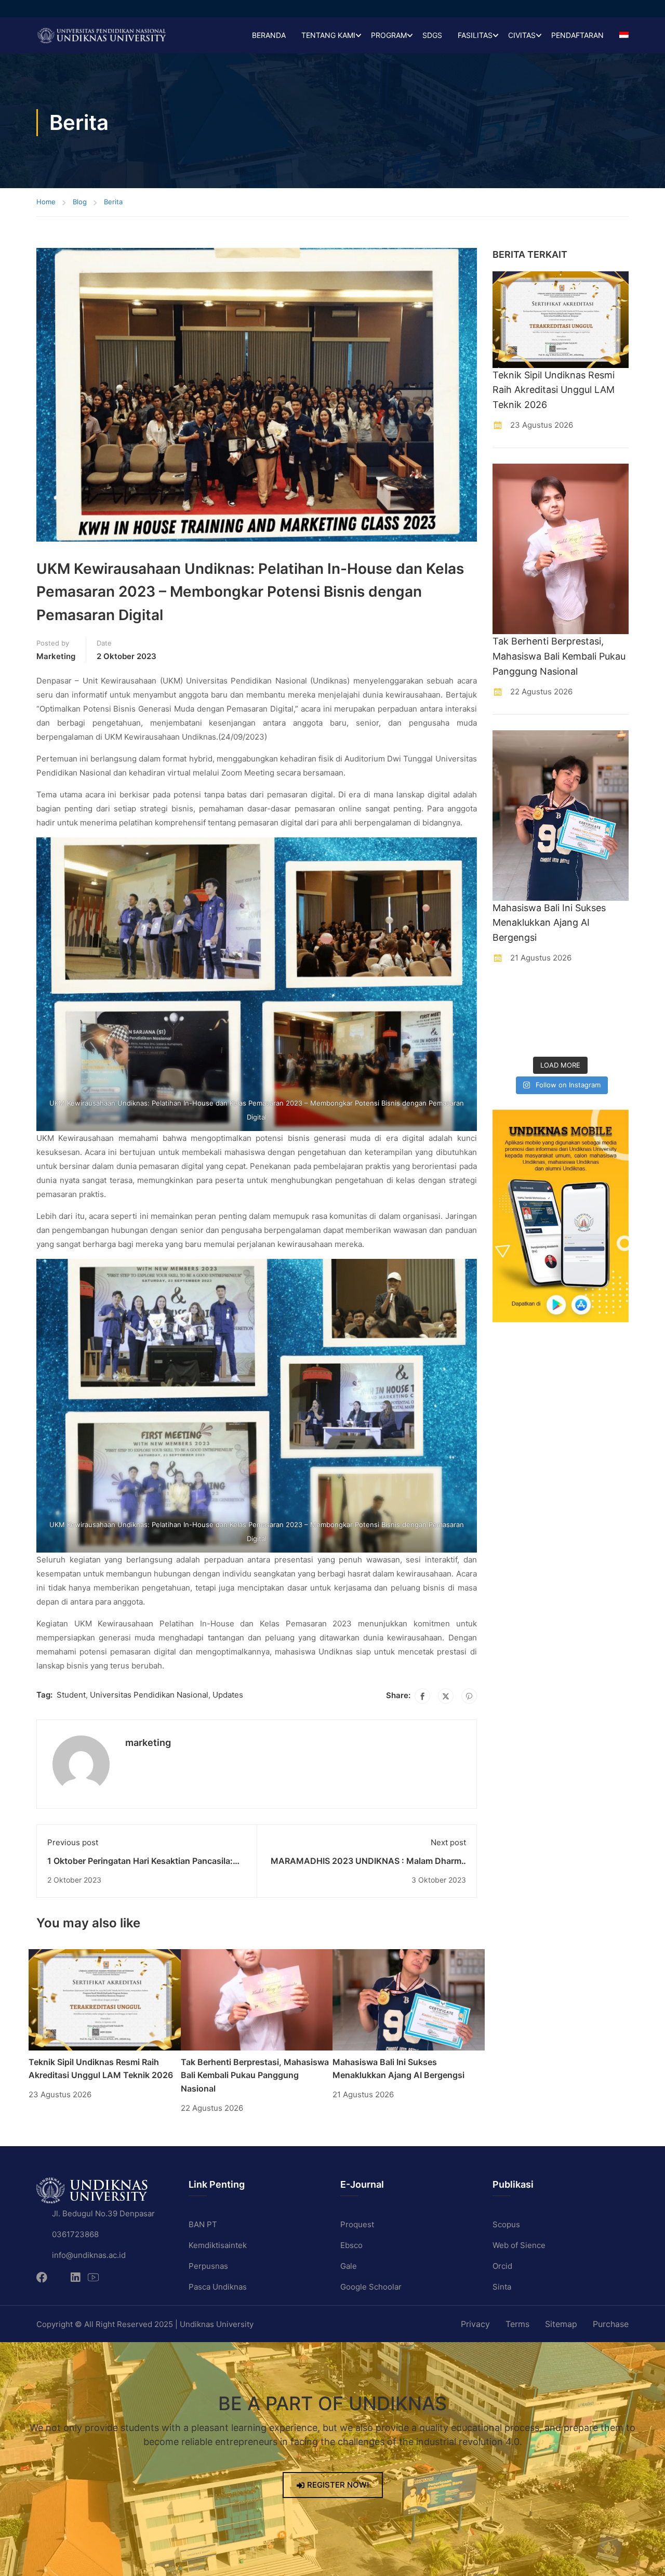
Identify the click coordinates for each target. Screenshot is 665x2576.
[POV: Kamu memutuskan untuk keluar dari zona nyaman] (578, 995)
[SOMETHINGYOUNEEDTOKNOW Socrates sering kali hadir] (543, 1017)
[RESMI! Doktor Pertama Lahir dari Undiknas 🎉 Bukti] (543, 995)
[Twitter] (446, 1696)
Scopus (506, 2224)
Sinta (502, 2287)
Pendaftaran (577, 35)
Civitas (522, 35)
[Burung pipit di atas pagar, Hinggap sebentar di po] (614, 1039)
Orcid (502, 2266)
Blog (80, 202)
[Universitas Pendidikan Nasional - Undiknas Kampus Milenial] (101, 35)
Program (389, 35)
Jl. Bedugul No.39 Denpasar (103, 2213)
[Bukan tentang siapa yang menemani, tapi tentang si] (508, 1017)
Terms (517, 2324)
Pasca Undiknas (218, 2287)
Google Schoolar (371, 2287)
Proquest (357, 2224)
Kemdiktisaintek (218, 2245)
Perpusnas (208, 2266)
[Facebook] (422, 1696)
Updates (228, 1695)
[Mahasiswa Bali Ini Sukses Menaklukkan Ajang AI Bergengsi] (409, 1999)
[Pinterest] (469, 1696)
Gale (349, 2266)
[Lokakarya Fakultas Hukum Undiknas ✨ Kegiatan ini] (578, 1017)
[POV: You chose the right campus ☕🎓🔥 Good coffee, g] (614, 1017)
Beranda (269, 35)
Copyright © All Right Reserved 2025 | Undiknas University (145, 2324)
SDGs (432, 35)
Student (71, 1695)
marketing (56, 656)
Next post (448, 1842)
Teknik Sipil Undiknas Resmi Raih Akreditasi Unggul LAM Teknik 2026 (554, 390)
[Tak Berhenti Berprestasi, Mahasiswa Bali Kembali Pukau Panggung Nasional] (257, 1999)
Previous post (73, 1842)
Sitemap (561, 2324)
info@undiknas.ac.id (89, 2255)
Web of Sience (519, 2245)
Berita (113, 202)
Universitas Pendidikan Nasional (149, 1695)
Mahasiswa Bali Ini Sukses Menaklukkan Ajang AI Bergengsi (549, 923)
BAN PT (203, 2224)
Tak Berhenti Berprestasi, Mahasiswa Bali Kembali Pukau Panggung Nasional (255, 2075)
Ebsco (351, 2245)
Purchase (611, 2324)
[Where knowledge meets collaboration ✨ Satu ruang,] (508, 995)
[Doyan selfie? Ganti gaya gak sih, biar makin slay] (614, 995)
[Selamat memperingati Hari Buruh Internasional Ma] (578, 1039)
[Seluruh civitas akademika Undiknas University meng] (508, 1039)
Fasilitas (475, 35)
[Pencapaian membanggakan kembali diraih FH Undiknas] (543, 1039)
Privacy (475, 2324)
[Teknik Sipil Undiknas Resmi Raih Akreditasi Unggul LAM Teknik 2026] (105, 1999)
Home (46, 202)
